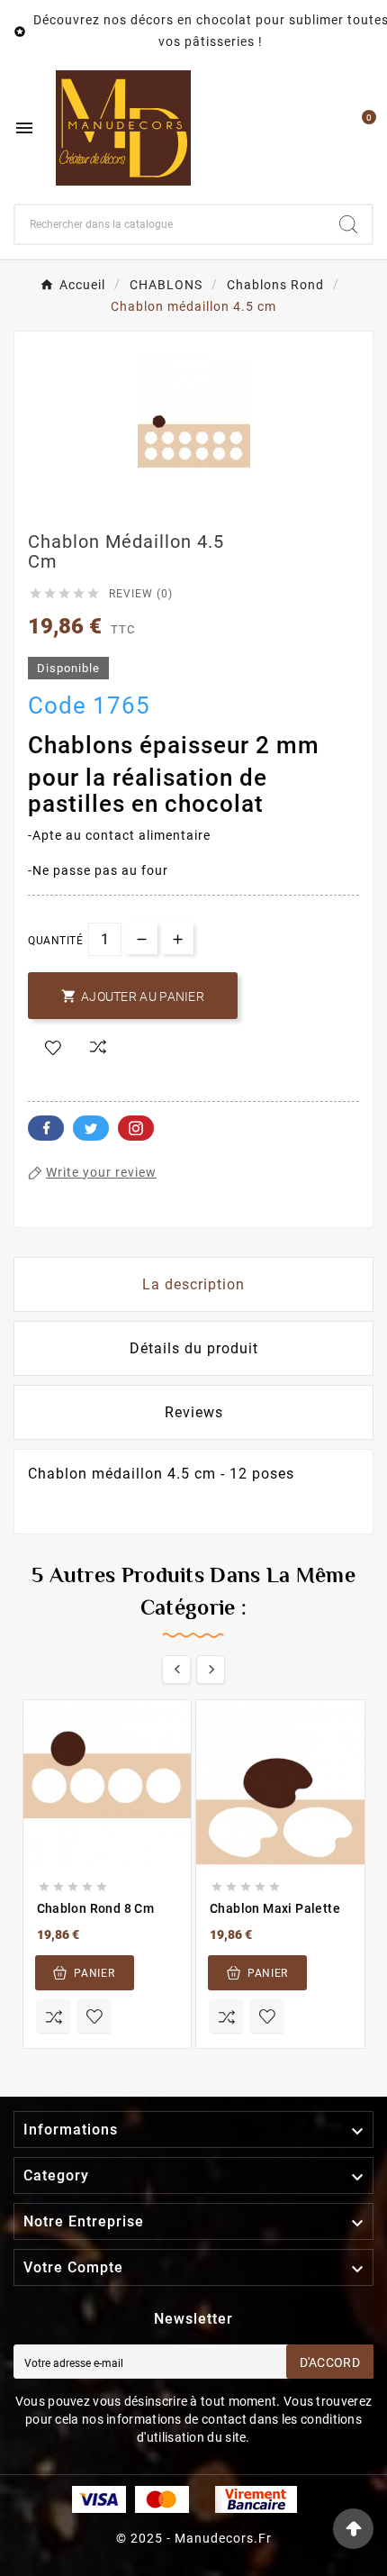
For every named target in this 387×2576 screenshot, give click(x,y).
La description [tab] (193, 1284)
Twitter (91, 1128)
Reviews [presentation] (194, 1412)
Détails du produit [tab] (194, 1348)
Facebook (46, 1128)
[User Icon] (321, 128)
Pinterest (136, 1128)
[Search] (348, 224)
